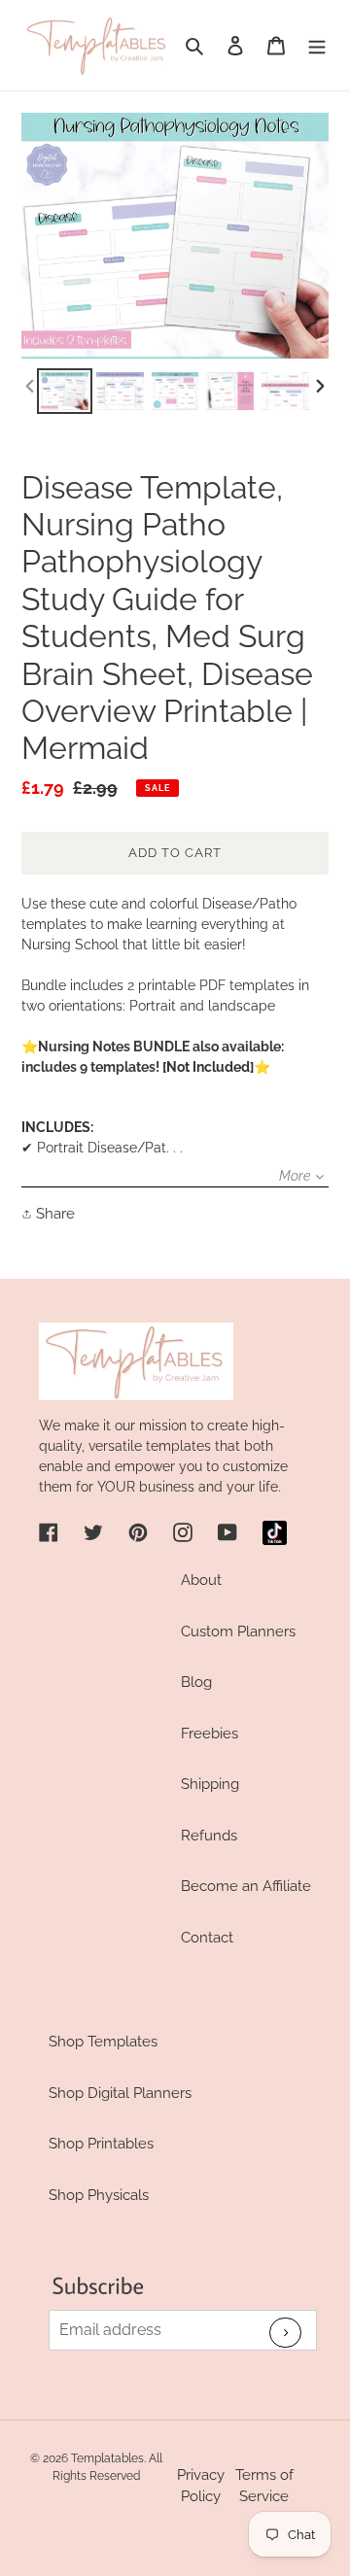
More (295, 1176)
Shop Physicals (99, 2195)
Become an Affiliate (246, 1886)
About (201, 1580)
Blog (196, 1682)
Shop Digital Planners (120, 2093)
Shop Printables (101, 2144)
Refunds (209, 1836)
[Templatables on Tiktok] (275, 1533)
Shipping (210, 1784)
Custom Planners (238, 1631)
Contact (207, 1938)
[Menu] (317, 45)
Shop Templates (103, 2042)
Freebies (210, 1734)
